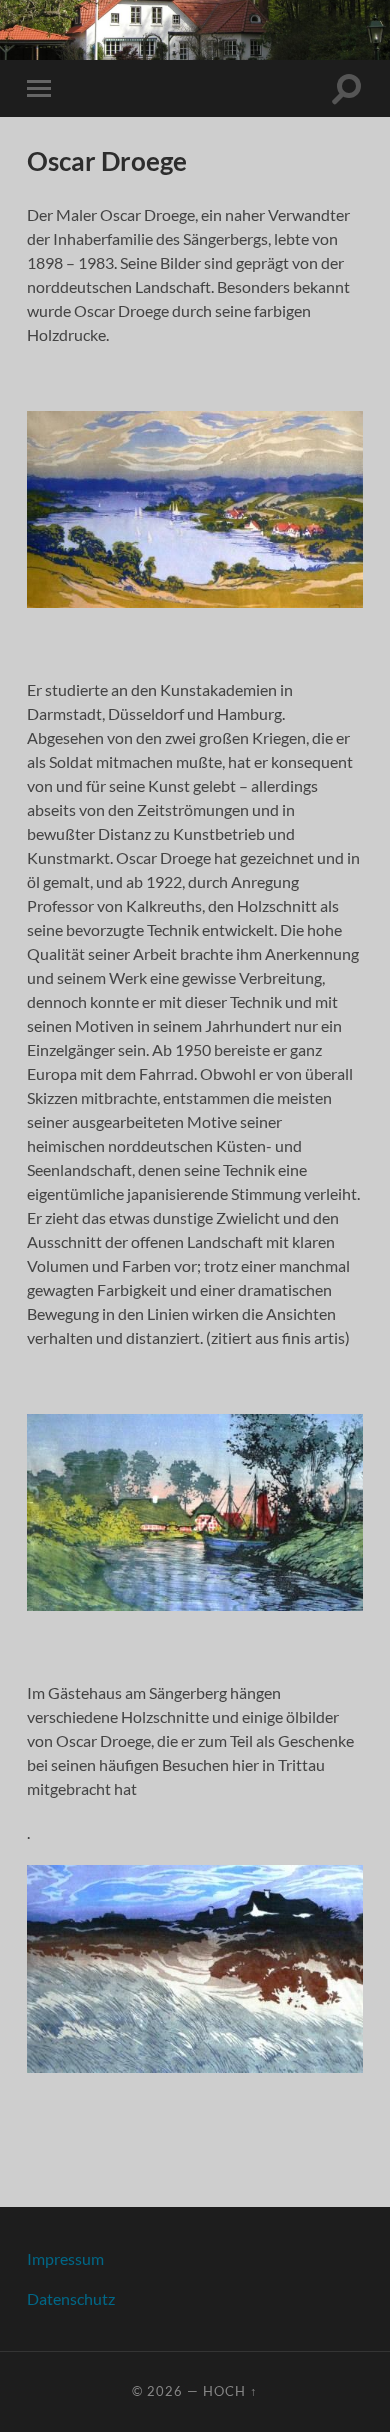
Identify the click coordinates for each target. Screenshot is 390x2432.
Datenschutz (71, 2298)
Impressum (65, 2258)
